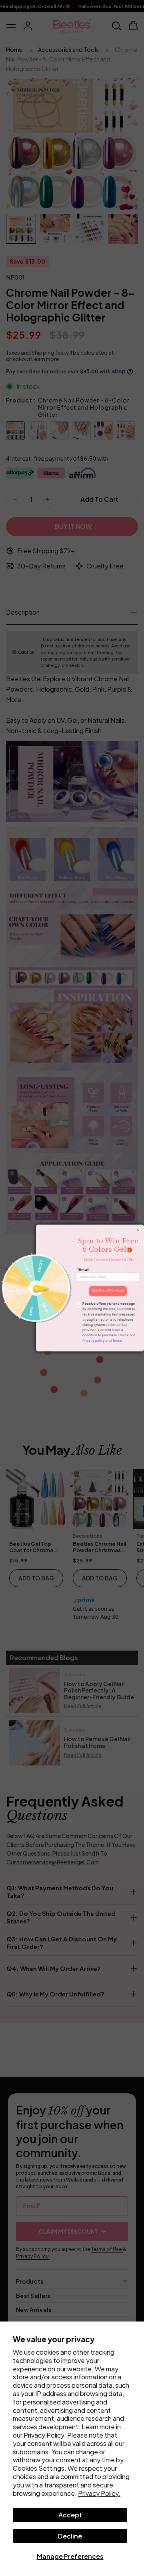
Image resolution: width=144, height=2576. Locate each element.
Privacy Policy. (99, 2493)
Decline (70, 2536)
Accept (70, 2515)
